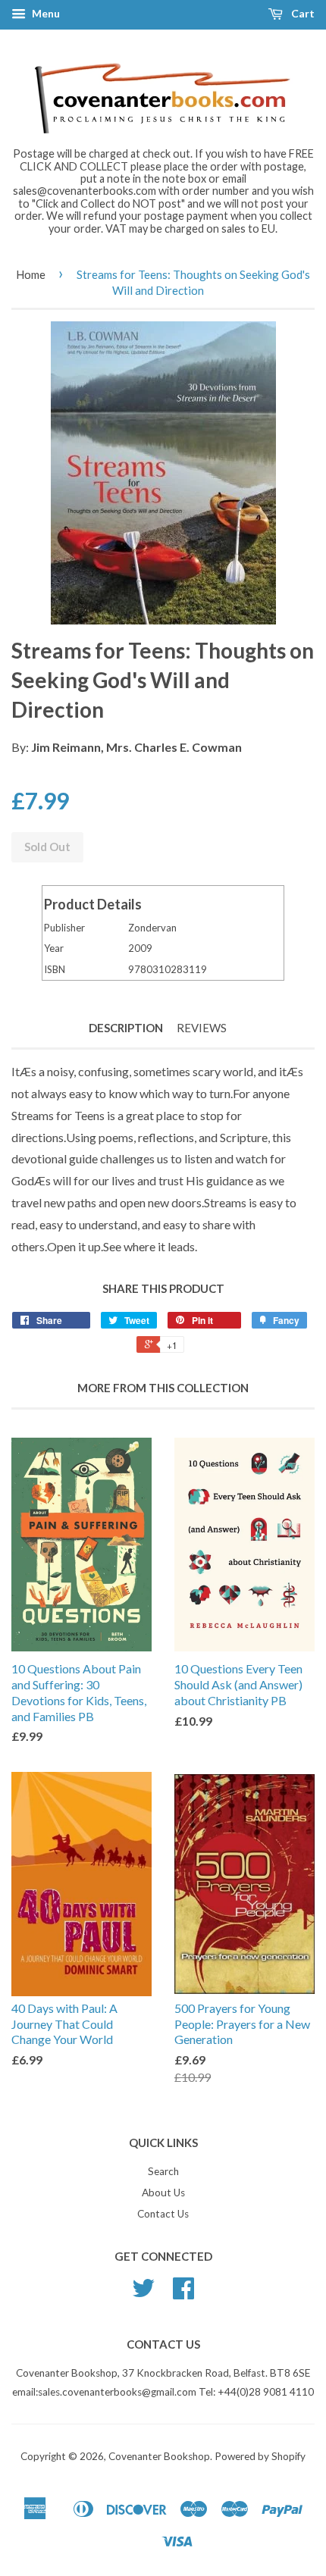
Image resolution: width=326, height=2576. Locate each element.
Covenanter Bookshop (159, 2456)
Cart (302, 13)
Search (163, 2171)
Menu (45, 13)
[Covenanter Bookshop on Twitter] (143, 2293)
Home (31, 274)
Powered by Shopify (260, 2456)
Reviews (202, 1028)
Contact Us (163, 2214)
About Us (163, 2193)
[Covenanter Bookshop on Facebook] (183, 2293)
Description (126, 1028)
